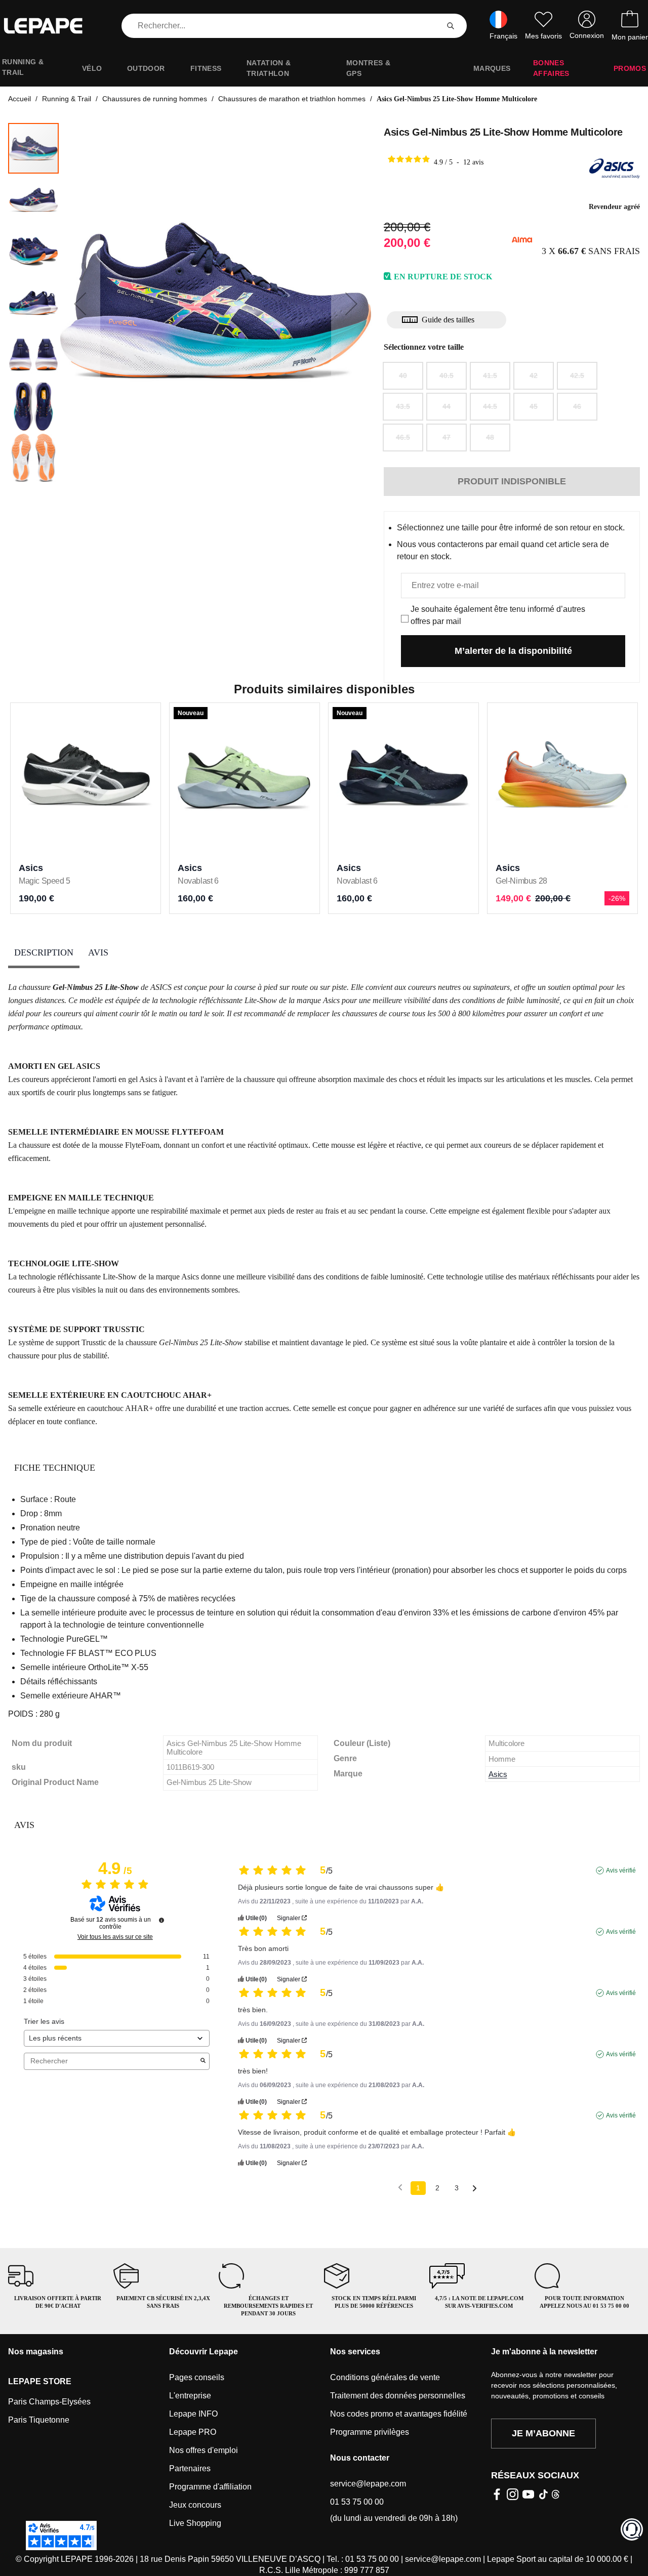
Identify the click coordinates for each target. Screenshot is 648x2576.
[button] (80, 304)
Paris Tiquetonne (39, 2420)
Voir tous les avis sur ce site (115, 1937)
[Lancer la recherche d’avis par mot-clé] (203, 2061)
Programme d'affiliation (210, 2487)
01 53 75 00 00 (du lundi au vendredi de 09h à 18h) (394, 2510)
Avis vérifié (621, 1871)
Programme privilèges (370, 2432)
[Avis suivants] (475, 2189)
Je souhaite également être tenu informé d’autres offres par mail (498, 615)
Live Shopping (195, 2523)
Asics (498, 1774)
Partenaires (190, 2468)
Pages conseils (197, 2377)
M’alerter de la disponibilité (513, 651)
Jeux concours (195, 2505)
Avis (98, 952)
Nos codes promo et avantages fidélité (399, 2414)
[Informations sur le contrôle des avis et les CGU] (161, 1920)
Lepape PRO (193, 2432)
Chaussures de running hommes (155, 99)
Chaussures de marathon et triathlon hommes (292, 99)
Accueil (19, 99)
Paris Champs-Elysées (49, 2402)
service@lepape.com (368, 2484)
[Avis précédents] (400, 2187)
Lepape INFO (193, 2414)
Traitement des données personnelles (398, 2396)
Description (44, 952)
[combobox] (282, 26)
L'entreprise (190, 2396)
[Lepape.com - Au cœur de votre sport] (51, 26)
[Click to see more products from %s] (615, 169)
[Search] (451, 26)
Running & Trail (67, 99)
